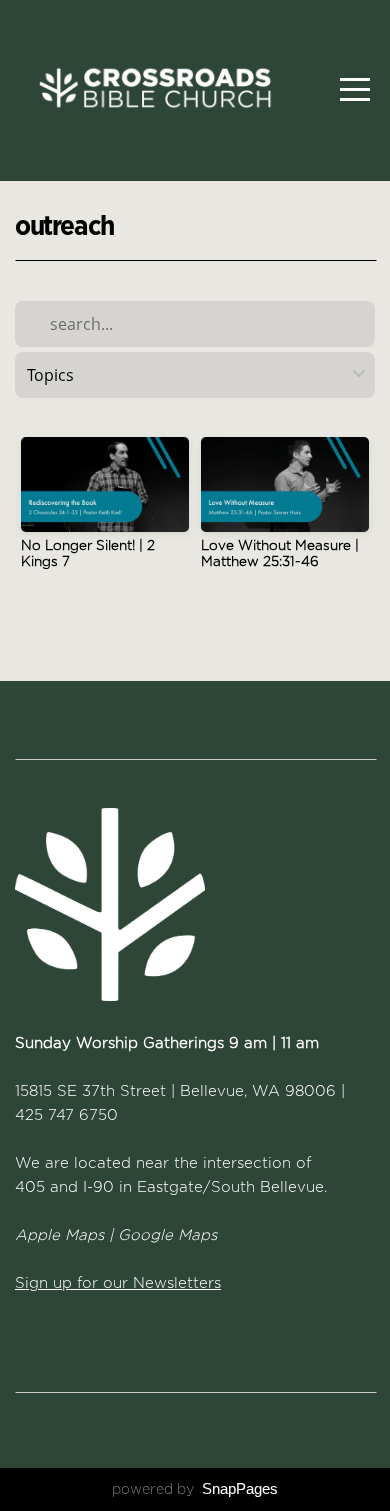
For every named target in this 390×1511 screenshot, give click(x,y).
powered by (195, 1489)
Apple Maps (59, 1235)
